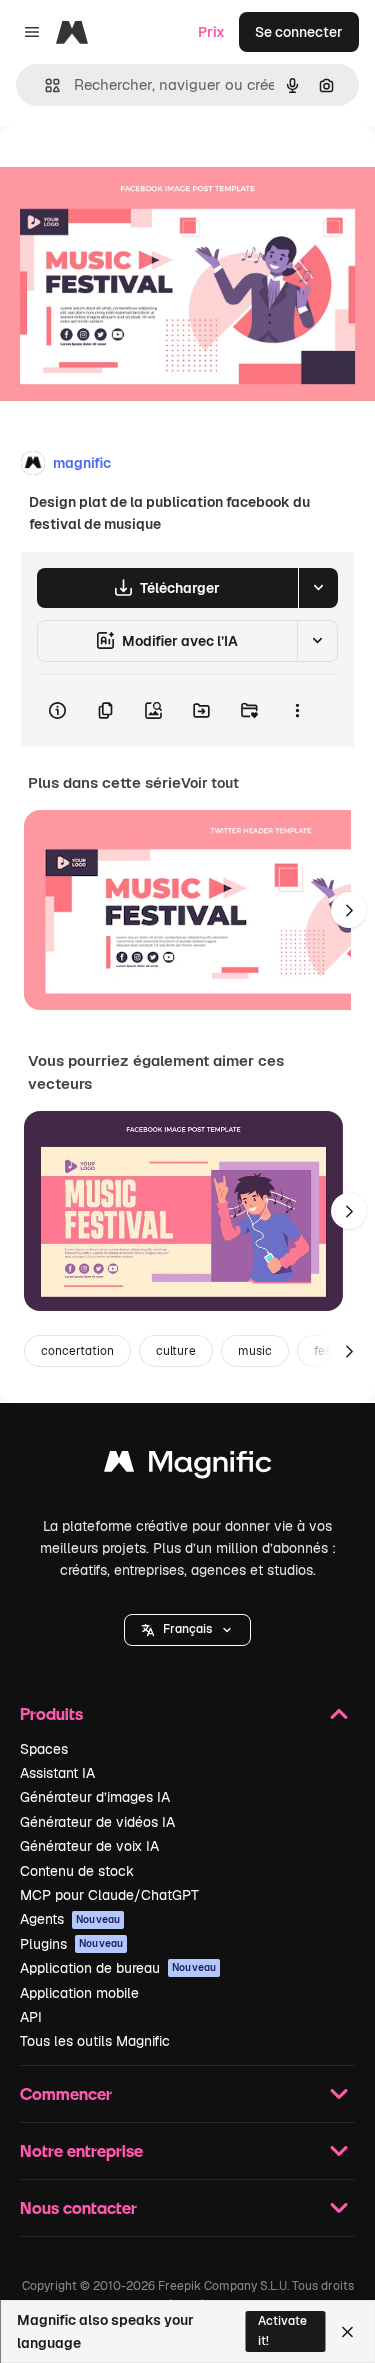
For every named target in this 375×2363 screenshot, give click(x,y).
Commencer (66, 2093)
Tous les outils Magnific (95, 2041)
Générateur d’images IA (95, 1797)
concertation (77, 1351)
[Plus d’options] (297, 711)
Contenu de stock (77, 1871)
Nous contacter (78, 2207)
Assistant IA (57, 1773)
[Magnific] (188, 1466)
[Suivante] (349, 910)
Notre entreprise (81, 2150)
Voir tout (210, 783)
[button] (187, 1630)
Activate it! (282, 2330)
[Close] (347, 2332)
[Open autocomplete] (44, 85)
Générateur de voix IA (89, 1846)
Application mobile (79, 1993)
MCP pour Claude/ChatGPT (109, 1895)
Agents (70, 1919)
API (31, 2017)
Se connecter (299, 32)
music (255, 1351)
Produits (51, 1713)
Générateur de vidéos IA (97, 1822)
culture (176, 1351)
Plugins (71, 1944)
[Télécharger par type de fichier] (318, 588)
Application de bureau (118, 1968)
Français (187, 1629)
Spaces (44, 1749)
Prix (211, 32)
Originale (132, 171)
